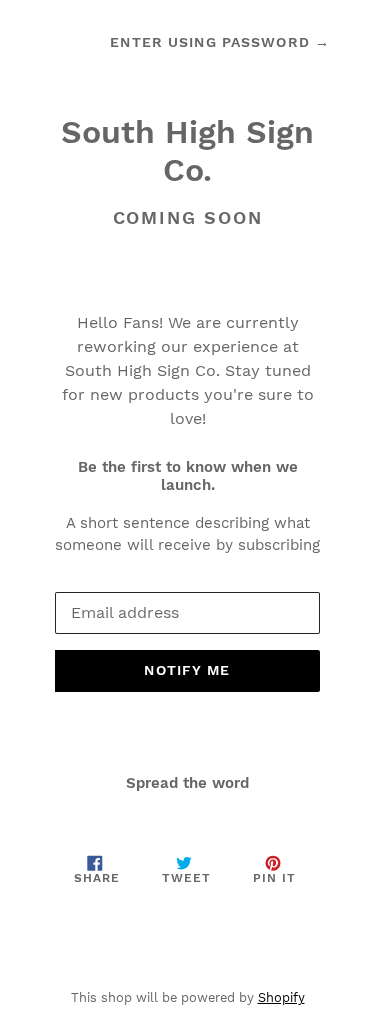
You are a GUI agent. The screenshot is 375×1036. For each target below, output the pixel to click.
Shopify (281, 997)
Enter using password (220, 42)
